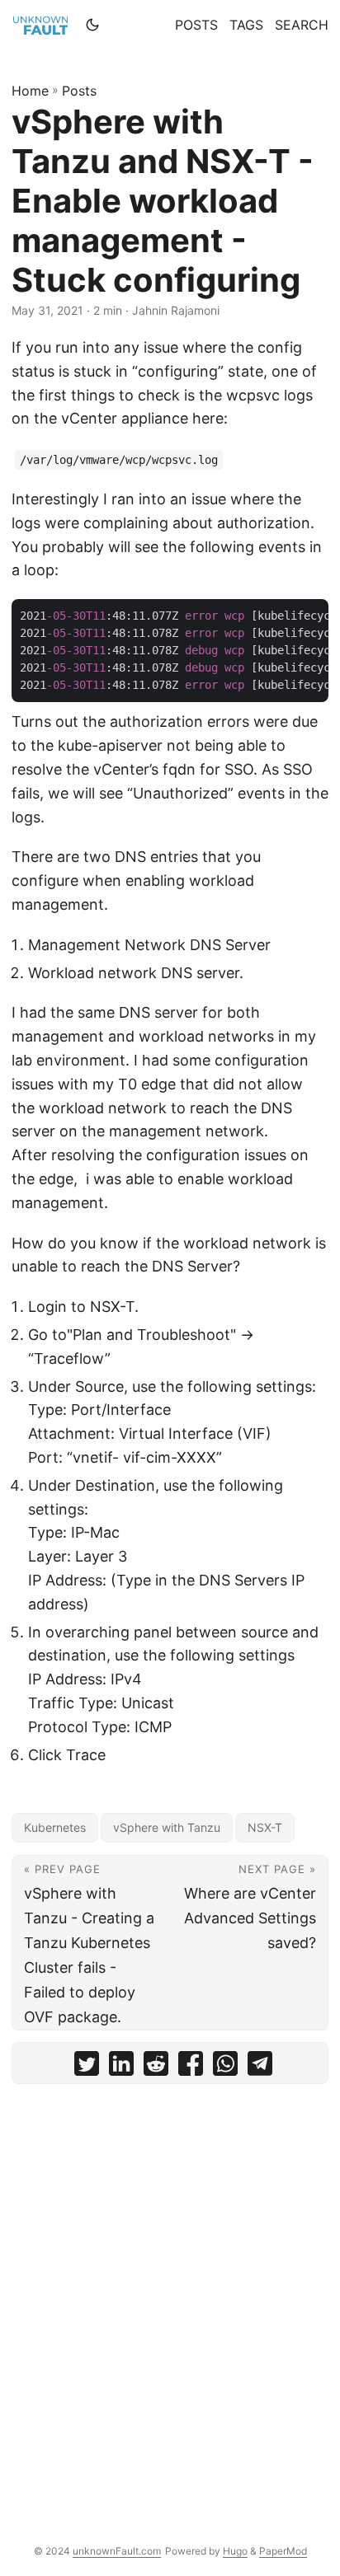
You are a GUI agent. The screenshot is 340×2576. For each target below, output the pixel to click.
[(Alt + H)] (44, 25)
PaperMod (283, 2551)
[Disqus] (170, 2302)
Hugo (235, 2551)
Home (30, 91)
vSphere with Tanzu (167, 1827)
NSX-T (265, 1827)
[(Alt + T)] (92, 25)
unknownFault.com (117, 2551)
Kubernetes (55, 1827)
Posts (79, 91)
